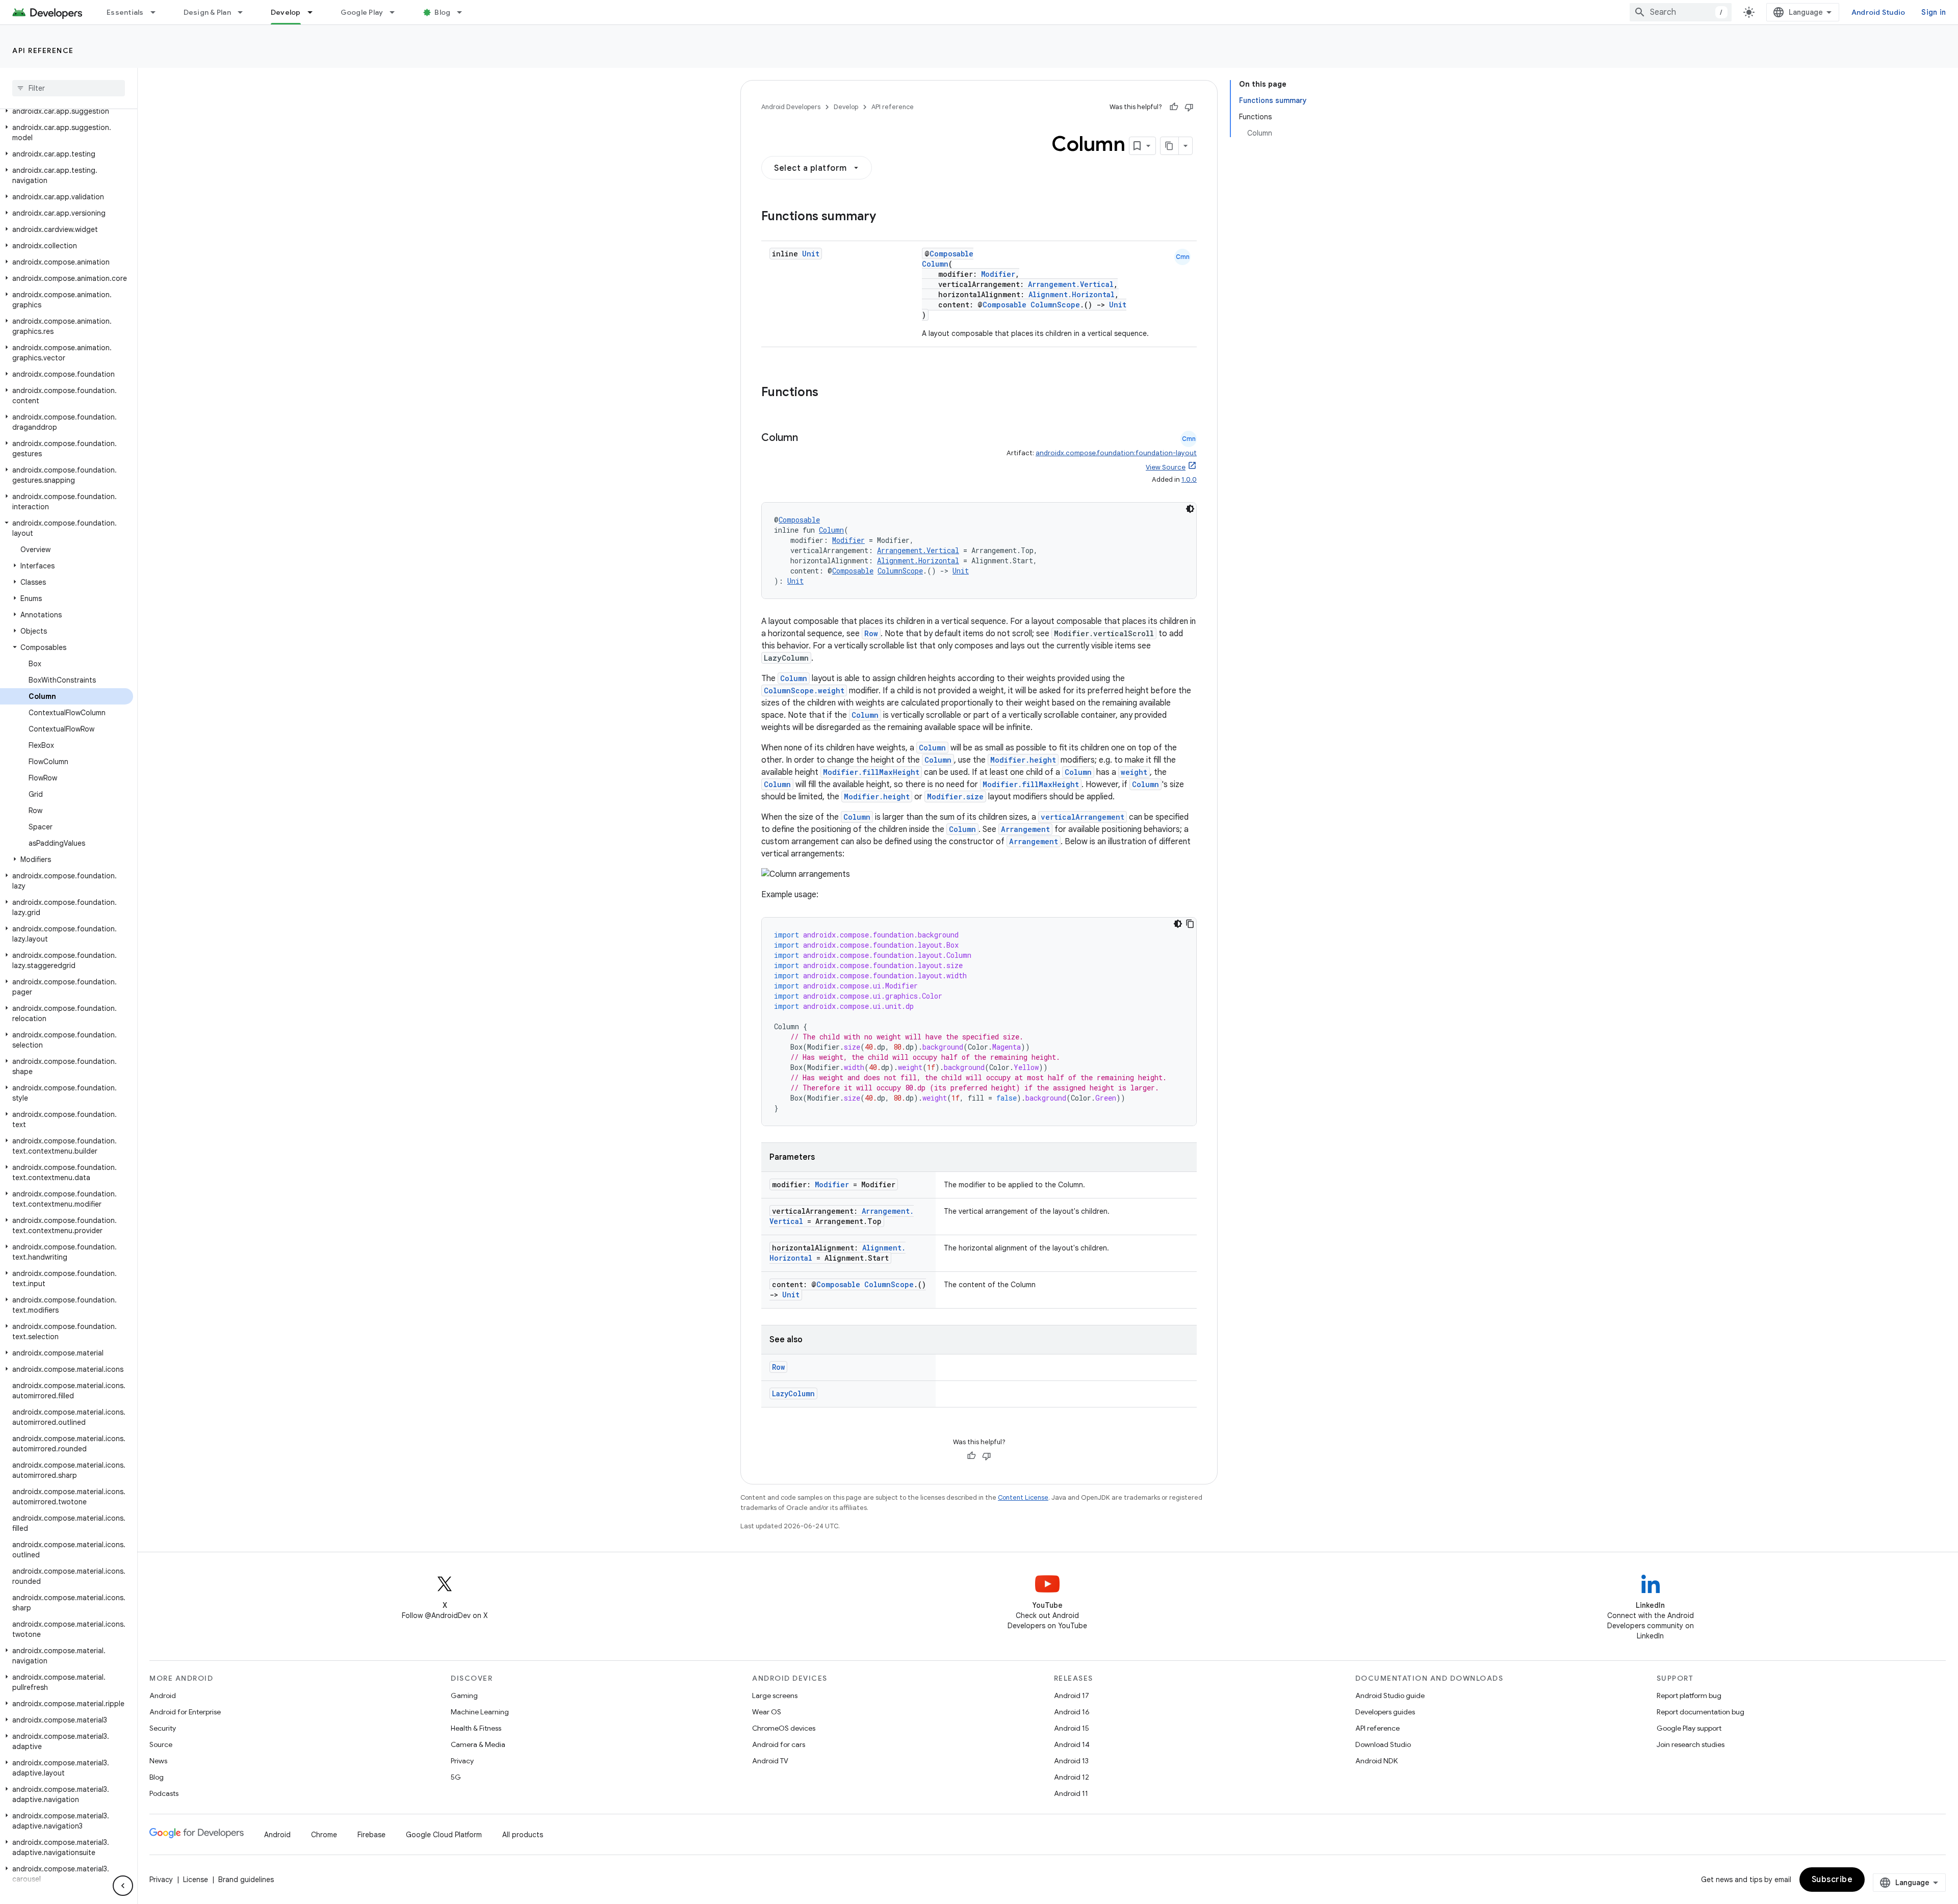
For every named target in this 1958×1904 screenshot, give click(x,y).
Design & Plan (207, 12)
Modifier (998, 274)
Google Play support (1689, 1728)
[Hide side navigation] (123, 1886)
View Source (1166, 467)
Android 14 (1072, 1744)
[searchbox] (69, 88)
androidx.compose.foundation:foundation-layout (1116, 453)
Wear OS (767, 1712)
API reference (43, 50)
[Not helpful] (1189, 107)
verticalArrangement (1083, 817)
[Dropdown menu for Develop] (315, 12)
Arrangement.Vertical (1071, 284)
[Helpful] (1174, 107)
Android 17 (1072, 1696)
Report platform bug (1689, 1696)
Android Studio (1878, 12)
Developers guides (1385, 1712)
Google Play (362, 12)
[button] (67, 111)
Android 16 (1072, 1712)
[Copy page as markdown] (1170, 146)
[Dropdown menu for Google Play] (397, 12)
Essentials (125, 12)
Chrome (324, 1835)
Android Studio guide (1390, 1696)
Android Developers (791, 107)
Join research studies (1691, 1744)
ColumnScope (1055, 305)
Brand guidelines (246, 1880)
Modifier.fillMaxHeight (871, 772)
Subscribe (1832, 1880)
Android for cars (779, 1744)
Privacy (462, 1761)
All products (523, 1835)
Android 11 (1071, 1793)
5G (456, 1777)
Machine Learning (480, 1712)
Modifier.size (955, 797)
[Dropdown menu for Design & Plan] (245, 12)
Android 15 (1072, 1728)
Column (935, 264)
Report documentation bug (1701, 1712)
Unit (811, 254)
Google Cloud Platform (444, 1835)
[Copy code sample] (1190, 924)
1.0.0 (1189, 479)
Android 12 (1072, 1777)
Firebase (371, 1835)
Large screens (775, 1696)
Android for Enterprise (185, 1712)
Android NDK (1376, 1761)
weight (1134, 772)
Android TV (770, 1761)
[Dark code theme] (1190, 509)
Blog (442, 12)
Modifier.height (1023, 760)
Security (163, 1728)
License (196, 1880)
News (158, 1761)
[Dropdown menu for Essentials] (158, 12)
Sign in (1934, 12)
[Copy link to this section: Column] (808, 438)
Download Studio (1383, 1744)
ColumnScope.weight (804, 690)
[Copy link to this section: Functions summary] (886, 217)
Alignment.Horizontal (1072, 294)
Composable (951, 254)
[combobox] (1681, 12)
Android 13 (1071, 1761)
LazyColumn (793, 1393)
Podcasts (164, 1793)
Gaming (464, 1696)
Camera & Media (478, 1744)
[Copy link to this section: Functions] (829, 393)
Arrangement (1025, 829)
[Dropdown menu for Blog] (464, 12)
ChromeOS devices (784, 1728)
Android (163, 1696)
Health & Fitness (476, 1728)
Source (161, 1744)
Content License (1023, 1497)
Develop (286, 12)
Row (871, 633)
